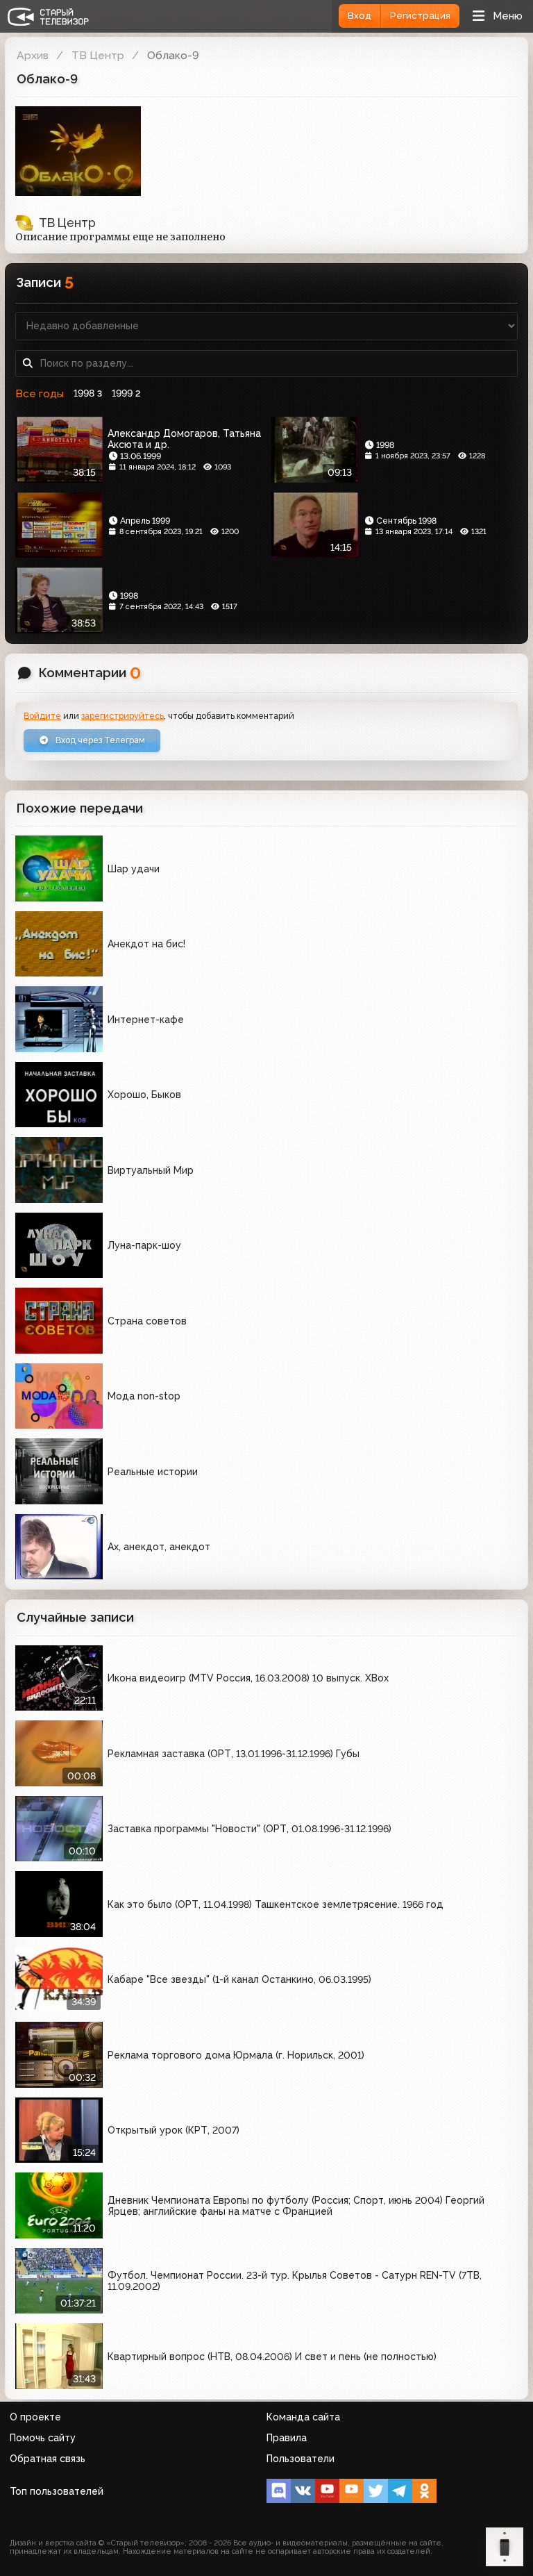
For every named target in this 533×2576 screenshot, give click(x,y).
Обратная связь (48, 2459)
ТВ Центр (98, 55)
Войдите (42, 716)
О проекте (35, 2417)
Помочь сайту (43, 2438)
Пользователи (301, 2459)
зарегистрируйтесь (122, 716)
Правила (287, 2438)
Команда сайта (303, 2417)
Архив (33, 55)
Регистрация (420, 16)
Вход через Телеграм (99, 740)
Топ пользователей (57, 2491)
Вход (359, 16)
